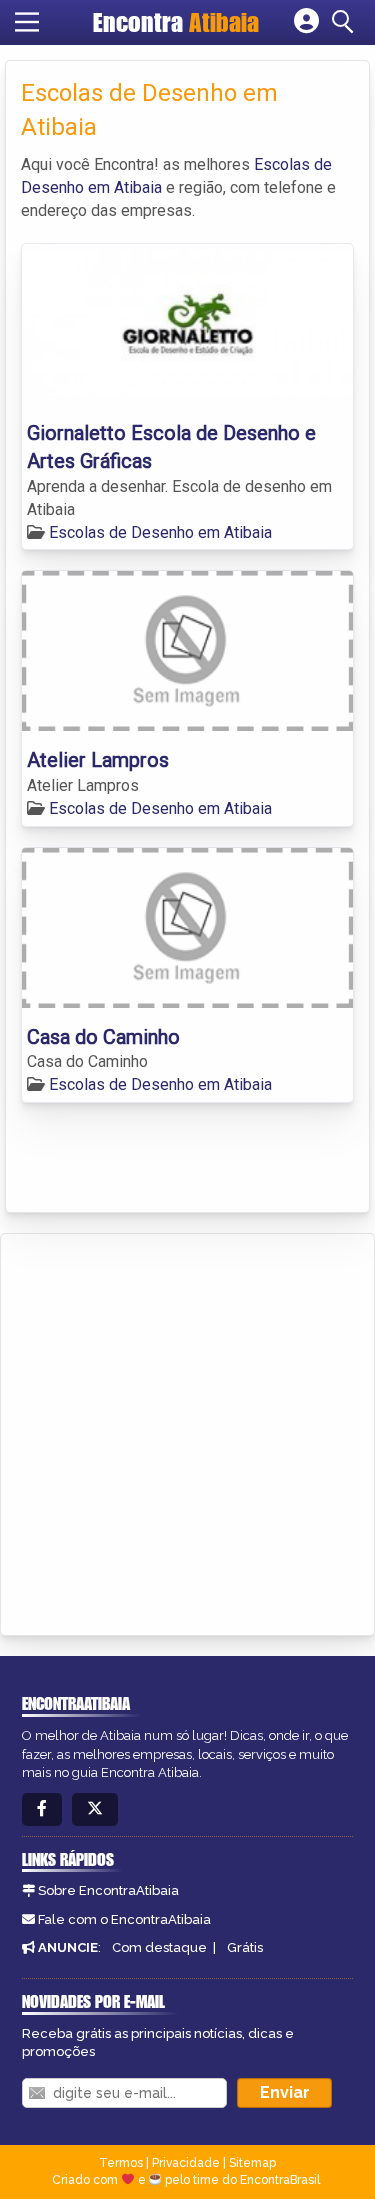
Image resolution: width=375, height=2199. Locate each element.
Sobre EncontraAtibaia (108, 1890)
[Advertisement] (187, 1431)
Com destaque (159, 1947)
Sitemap (252, 2163)
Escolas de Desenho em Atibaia (160, 532)
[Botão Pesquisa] (346, 22)
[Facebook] (42, 1809)
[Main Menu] (27, 22)
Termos (121, 2163)
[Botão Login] (306, 22)
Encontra (176, 22)
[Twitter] (95, 1809)
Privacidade (186, 2163)
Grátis (245, 1947)
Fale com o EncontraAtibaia (124, 1919)
